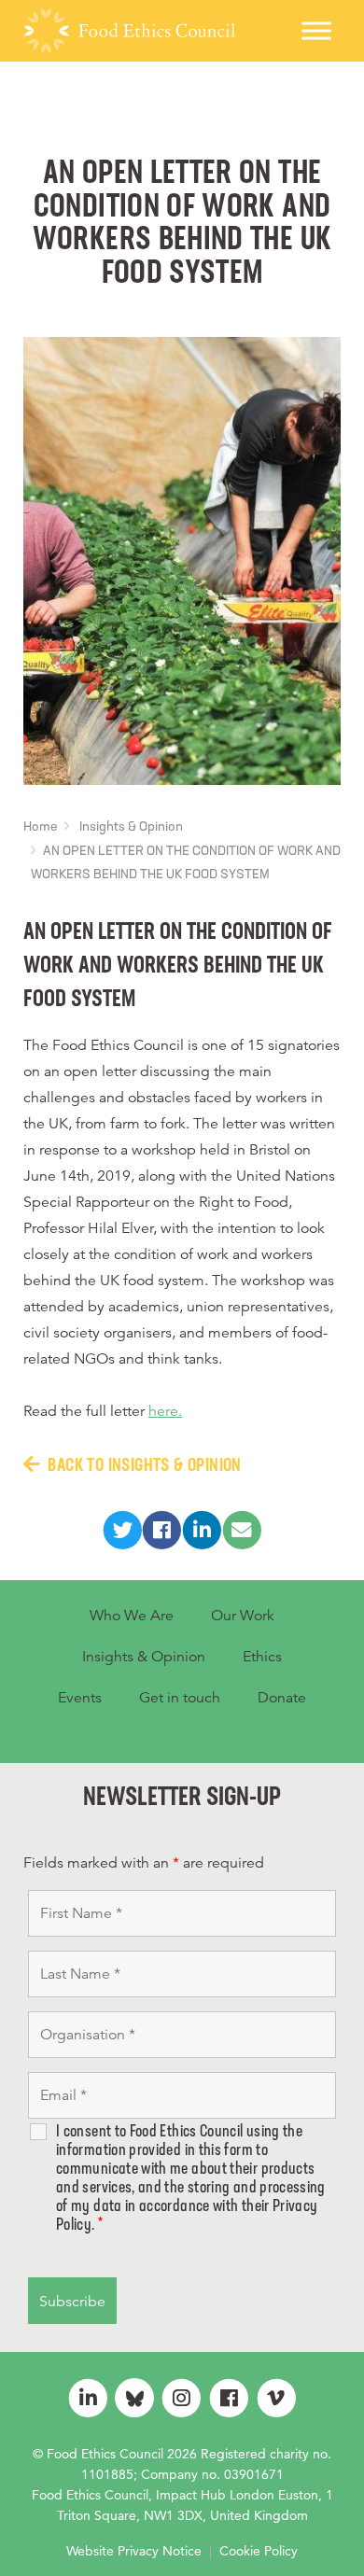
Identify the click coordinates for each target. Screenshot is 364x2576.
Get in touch (180, 1698)
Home (40, 827)
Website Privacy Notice (134, 2551)
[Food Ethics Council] (129, 31)
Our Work (243, 1616)
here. (165, 1411)
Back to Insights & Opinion (144, 1466)
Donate (282, 1698)
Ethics (262, 1657)
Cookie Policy (259, 2551)
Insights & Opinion (131, 827)
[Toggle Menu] (316, 30)
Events (80, 1698)
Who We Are (132, 1616)
